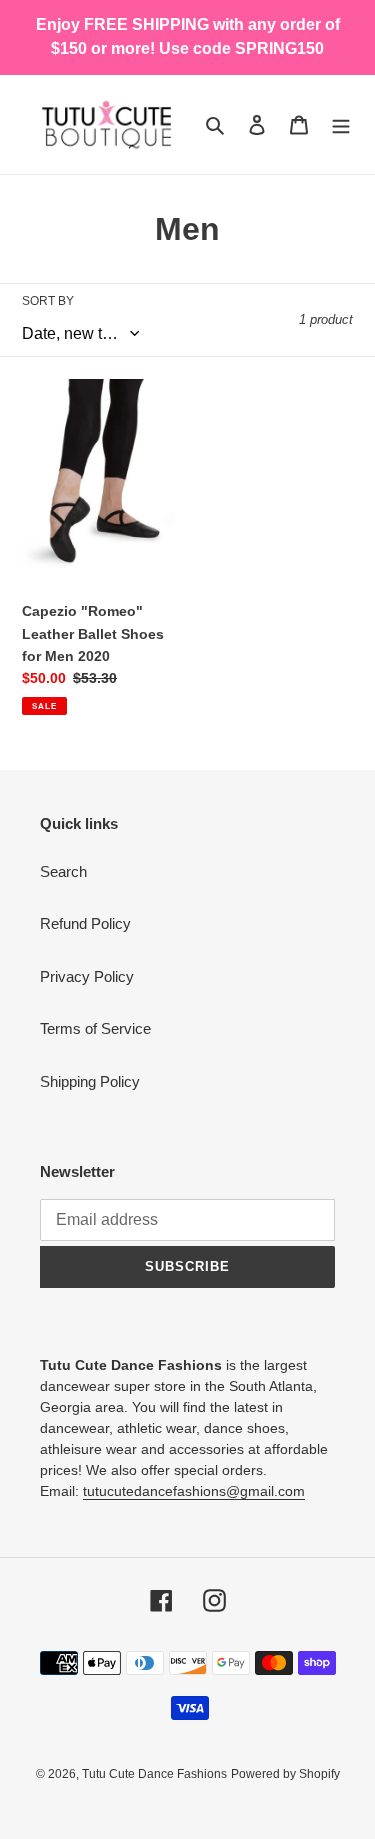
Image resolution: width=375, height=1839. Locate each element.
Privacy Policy (87, 976)
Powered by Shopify (285, 1774)
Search (63, 871)
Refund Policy (85, 923)
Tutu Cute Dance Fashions (154, 1774)
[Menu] (341, 124)
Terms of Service (95, 1028)
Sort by (48, 301)
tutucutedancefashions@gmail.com (194, 1491)
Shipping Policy (90, 1081)
